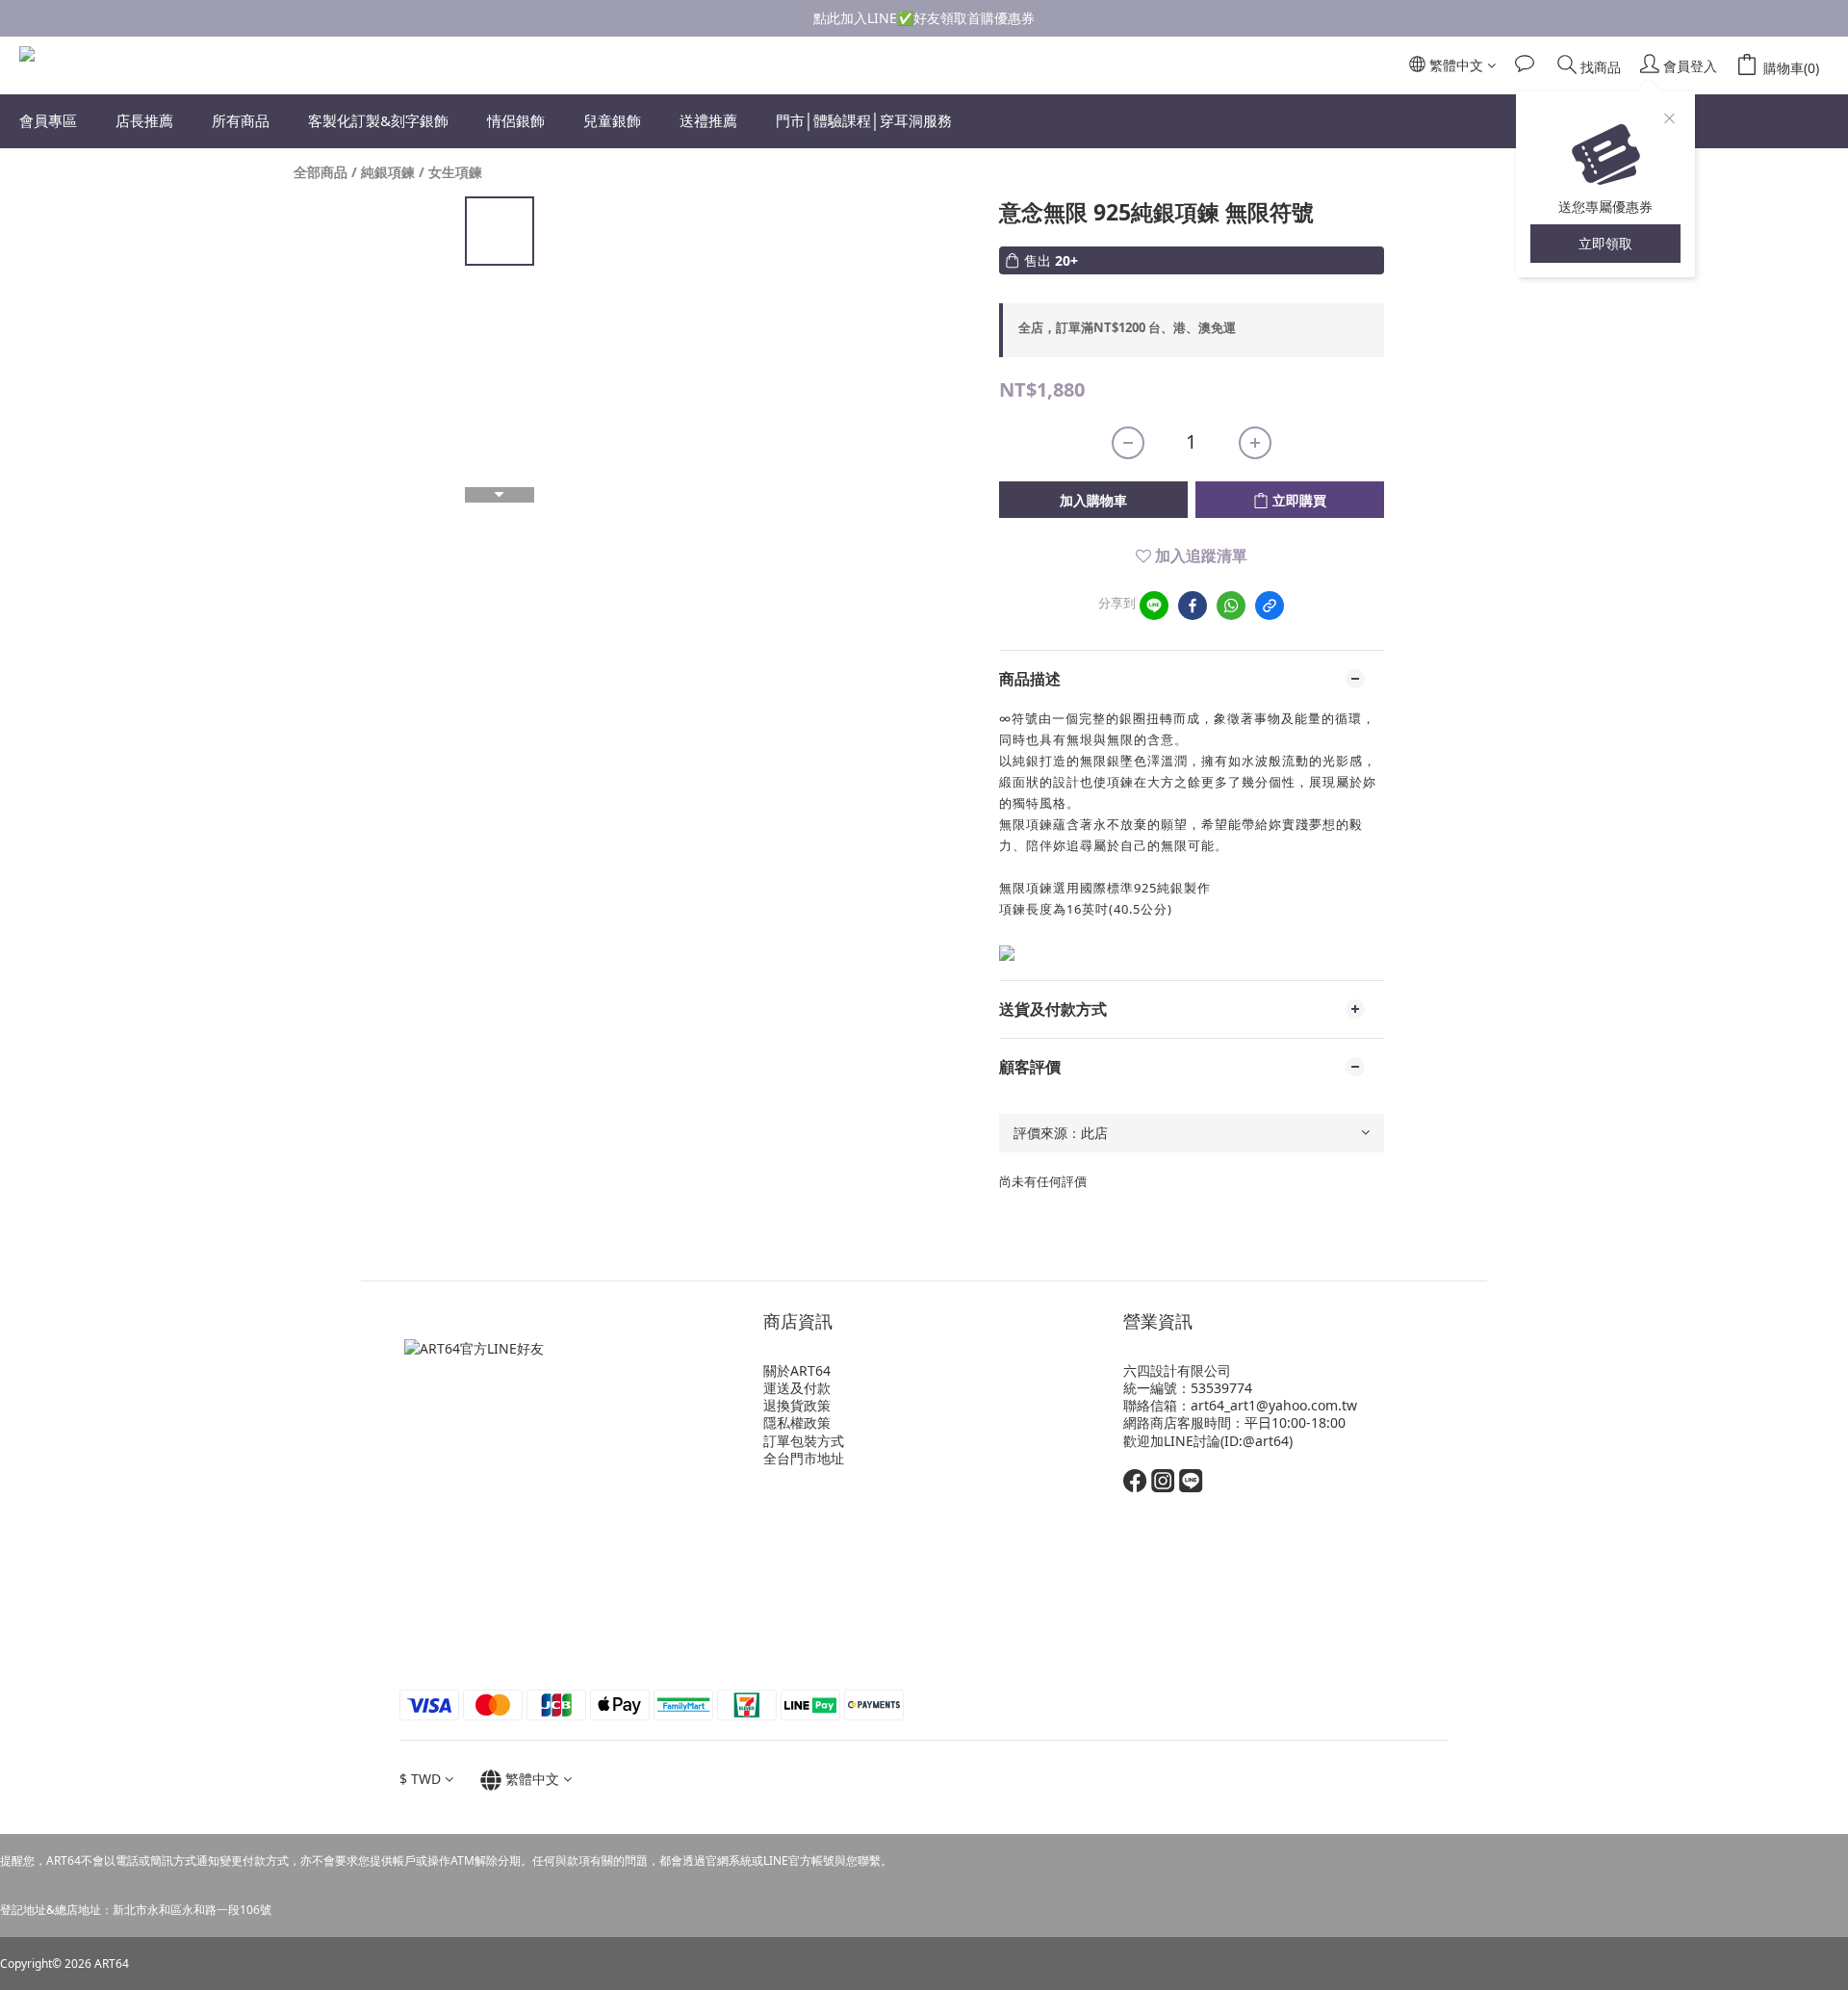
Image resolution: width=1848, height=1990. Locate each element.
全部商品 (321, 172)
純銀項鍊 (388, 172)
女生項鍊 (455, 172)
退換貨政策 (797, 1405)
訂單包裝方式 (804, 1441)
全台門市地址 (804, 1458)
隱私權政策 (797, 1422)
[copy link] (1270, 606)
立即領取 (1605, 243)
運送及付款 (797, 1388)
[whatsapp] (1231, 606)
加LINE (1172, 1441)
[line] (1154, 606)
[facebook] (1193, 606)
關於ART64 (797, 1370)
